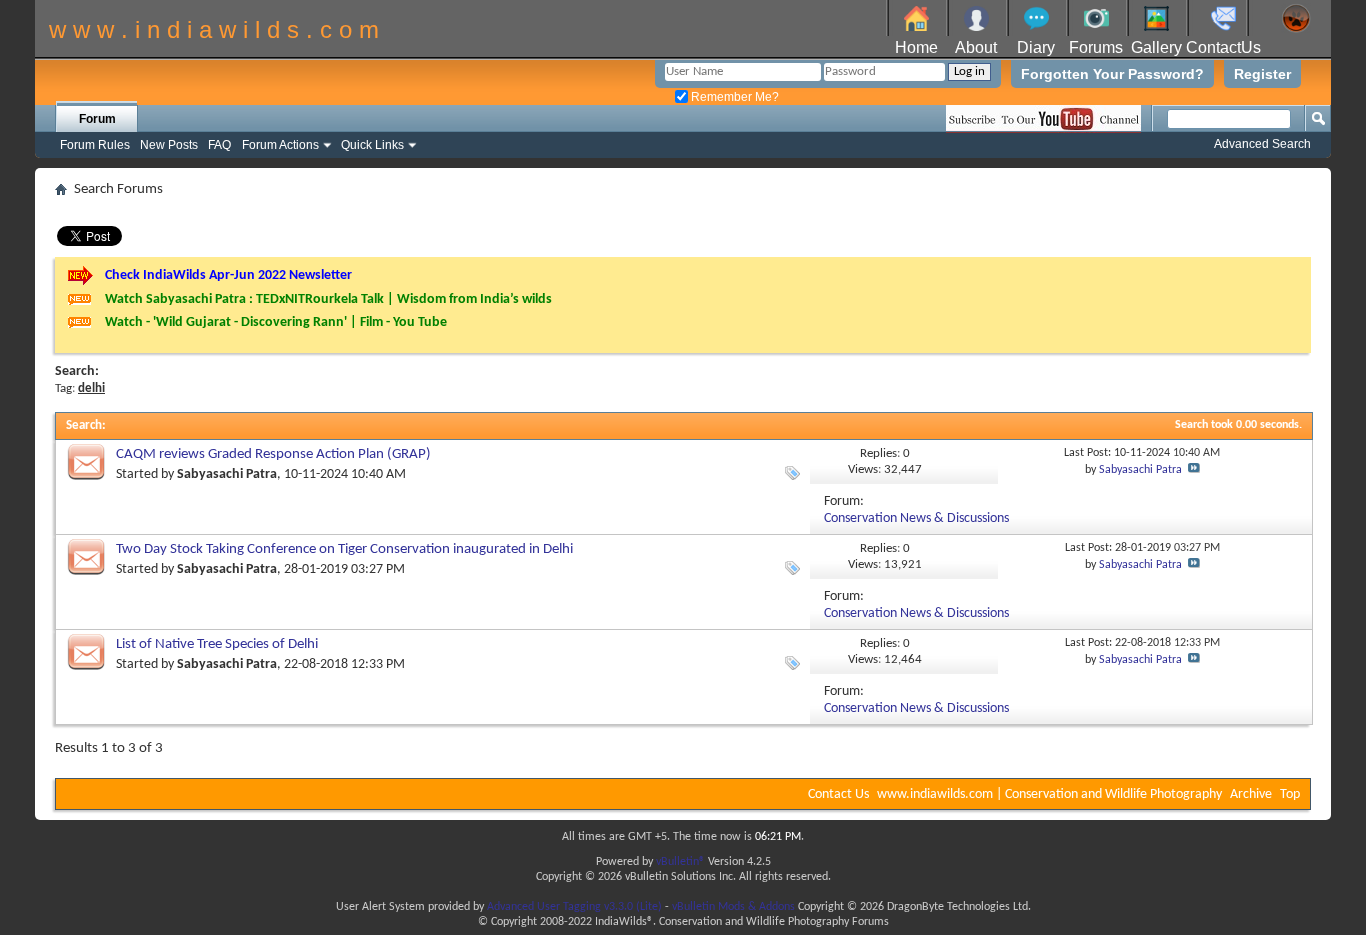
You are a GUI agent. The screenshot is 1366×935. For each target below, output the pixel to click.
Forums (1096, 47)
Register (1262, 74)
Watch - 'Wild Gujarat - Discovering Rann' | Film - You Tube (276, 322)
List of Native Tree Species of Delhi (217, 644)
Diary (1036, 47)
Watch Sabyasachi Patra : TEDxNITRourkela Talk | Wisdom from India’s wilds (328, 299)
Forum (97, 119)
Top (1290, 794)
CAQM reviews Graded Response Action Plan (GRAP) (273, 454)
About (976, 47)
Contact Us (838, 794)
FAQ (219, 145)
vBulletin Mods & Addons (733, 907)
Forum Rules (95, 145)
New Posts (169, 145)
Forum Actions (280, 145)
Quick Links (372, 145)
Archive (1251, 794)
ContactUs (1223, 47)
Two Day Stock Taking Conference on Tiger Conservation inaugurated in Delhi (344, 549)
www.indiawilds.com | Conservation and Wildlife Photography (1049, 794)
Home (916, 47)
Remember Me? (733, 97)
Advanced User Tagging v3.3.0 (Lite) (574, 907)
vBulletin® (680, 862)
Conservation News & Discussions (916, 518)
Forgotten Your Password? (1112, 74)
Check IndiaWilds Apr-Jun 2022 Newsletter (228, 275)
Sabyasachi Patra (227, 474)
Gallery (1156, 47)
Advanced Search (1262, 144)
